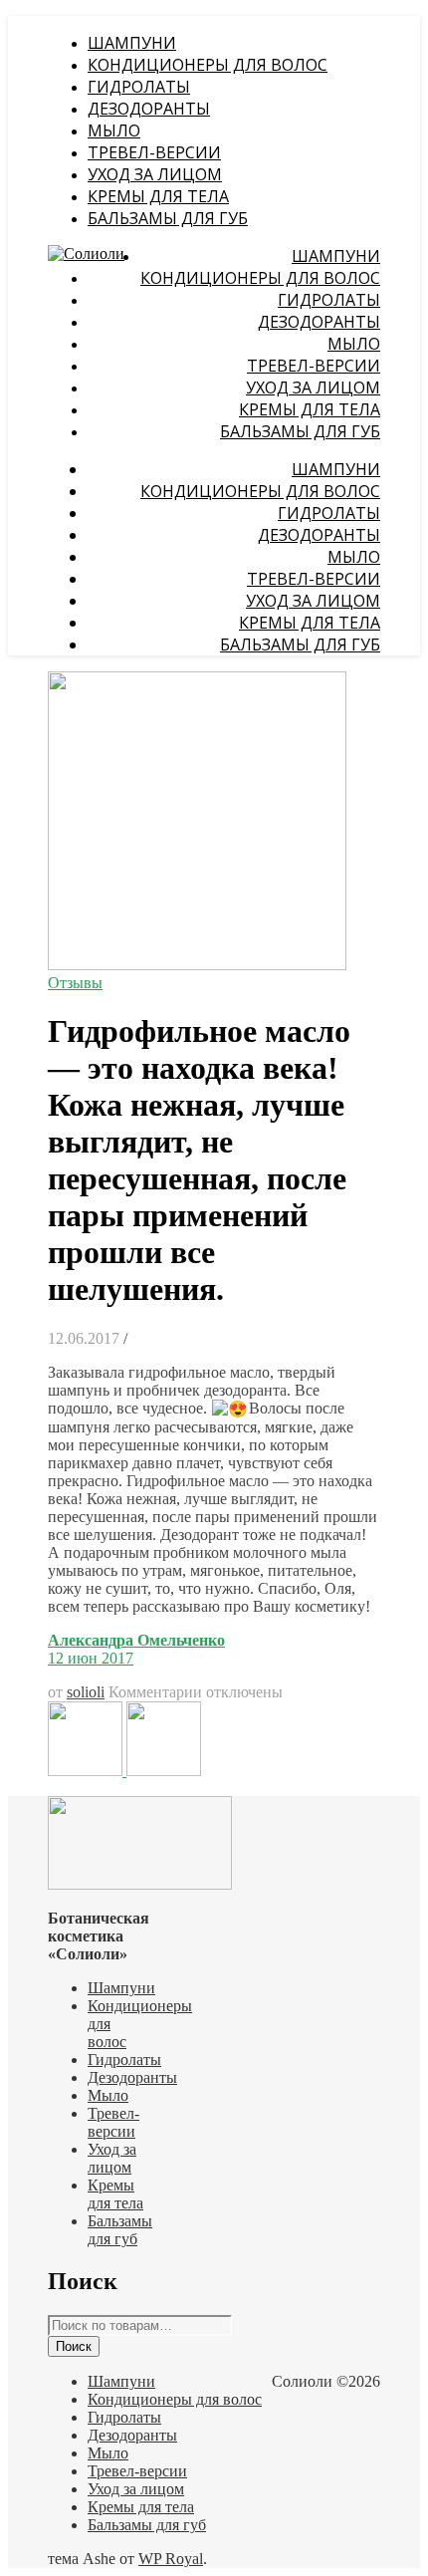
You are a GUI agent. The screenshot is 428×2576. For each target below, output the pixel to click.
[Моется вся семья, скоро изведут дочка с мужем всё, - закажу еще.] (164, 1771)
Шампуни (132, 43)
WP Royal (171, 2559)
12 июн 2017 (91, 1658)
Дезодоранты (149, 109)
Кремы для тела (158, 196)
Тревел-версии (154, 152)
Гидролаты (139, 87)
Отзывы (75, 983)
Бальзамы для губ (168, 218)
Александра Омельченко (136, 1640)
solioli (86, 1692)
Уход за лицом (155, 174)
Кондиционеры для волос (208, 65)
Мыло (114, 130)
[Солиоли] (86, 254)
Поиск (74, 2346)
